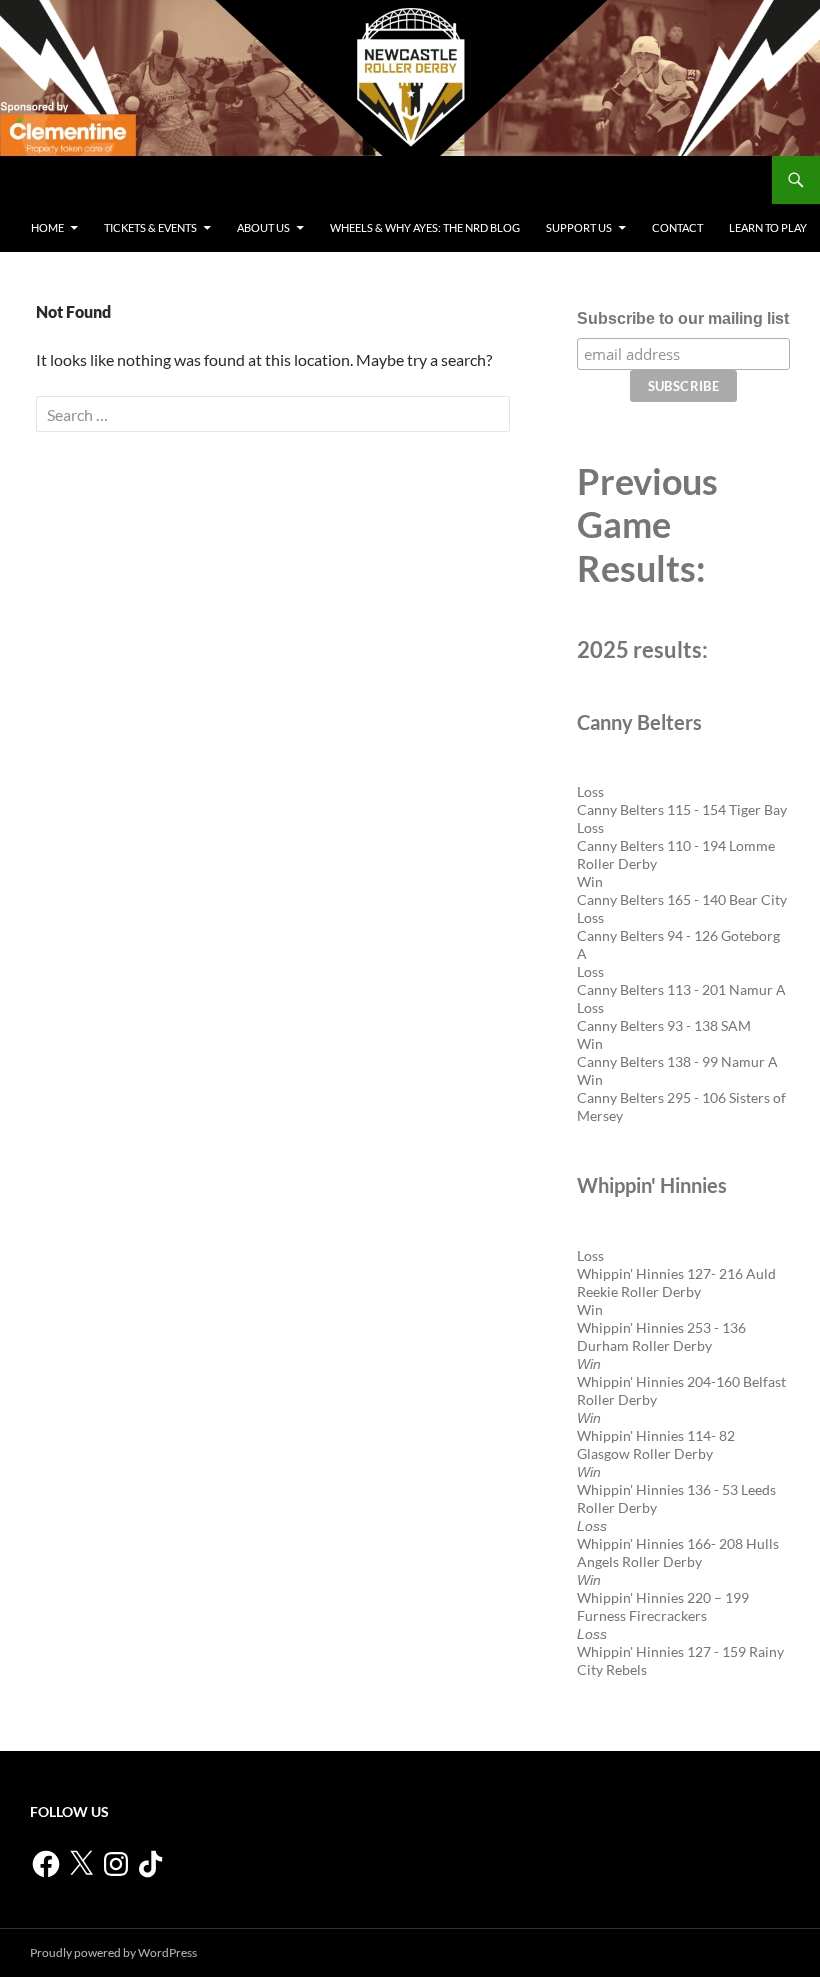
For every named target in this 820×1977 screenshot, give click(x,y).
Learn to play (768, 227)
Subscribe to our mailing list (683, 318)
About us (263, 227)
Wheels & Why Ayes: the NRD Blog (425, 227)
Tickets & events (150, 227)
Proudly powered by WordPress (113, 1952)
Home (47, 227)
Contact (677, 227)
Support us (579, 227)
